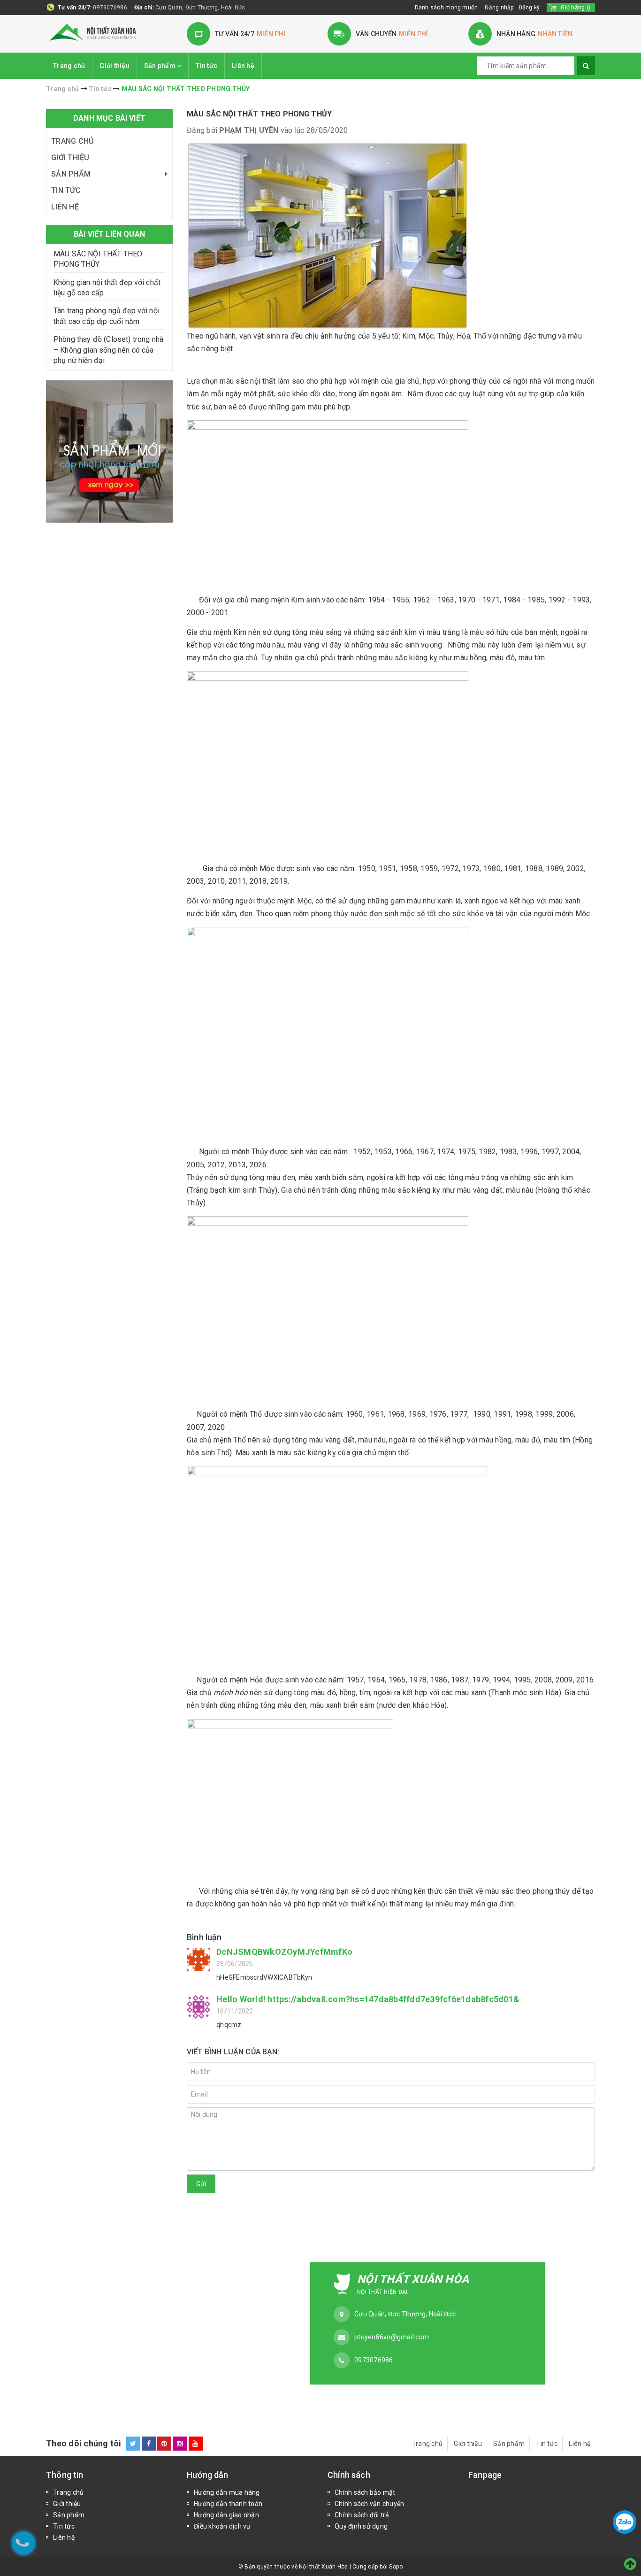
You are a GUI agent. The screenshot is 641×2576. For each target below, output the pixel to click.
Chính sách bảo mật (365, 2492)
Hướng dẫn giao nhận (226, 2515)
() (576, 8)
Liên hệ (243, 66)
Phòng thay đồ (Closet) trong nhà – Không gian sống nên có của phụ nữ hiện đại (108, 350)
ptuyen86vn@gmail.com (392, 2337)
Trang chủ (69, 66)
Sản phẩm (160, 66)
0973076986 (110, 8)
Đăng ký (529, 8)
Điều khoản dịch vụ (222, 2526)
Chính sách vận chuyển (369, 2504)
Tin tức (206, 66)
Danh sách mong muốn (446, 8)
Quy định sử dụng (361, 2526)
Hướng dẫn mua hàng (227, 2492)
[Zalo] (625, 2522)
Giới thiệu (114, 66)
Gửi (201, 2184)
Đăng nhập (499, 8)
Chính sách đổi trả (362, 2515)
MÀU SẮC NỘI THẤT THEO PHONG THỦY (259, 114)
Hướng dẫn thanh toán (228, 2504)
